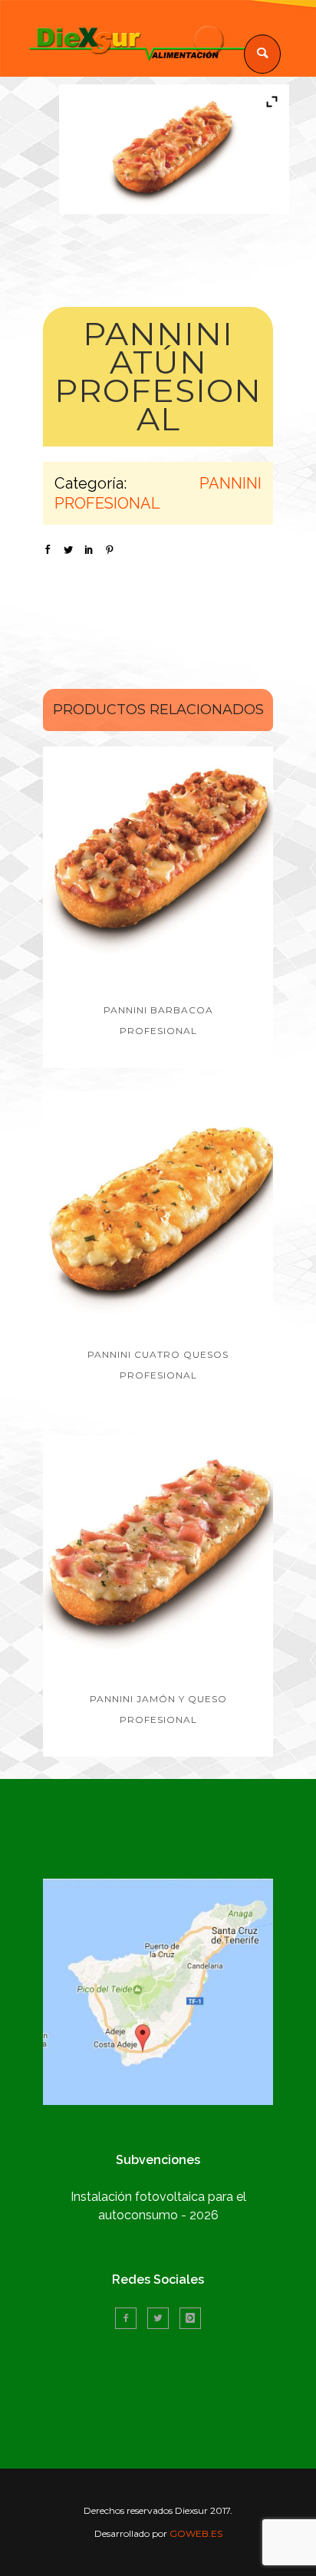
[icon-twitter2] (162, 2318)
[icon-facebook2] (130, 2318)
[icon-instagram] (190, 2318)
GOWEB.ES (196, 2533)
